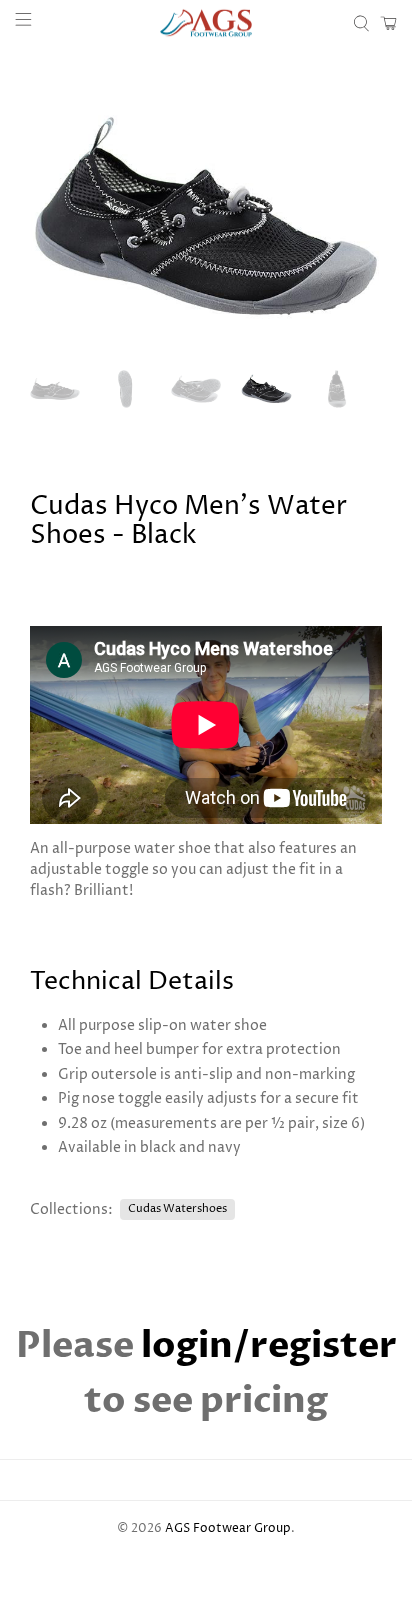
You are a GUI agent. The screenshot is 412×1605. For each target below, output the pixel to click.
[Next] (350, 218)
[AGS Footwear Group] (206, 23)
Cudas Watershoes (177, 1209)
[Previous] (62, 218)
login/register (269, 1345)
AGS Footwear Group (228, 1529)
